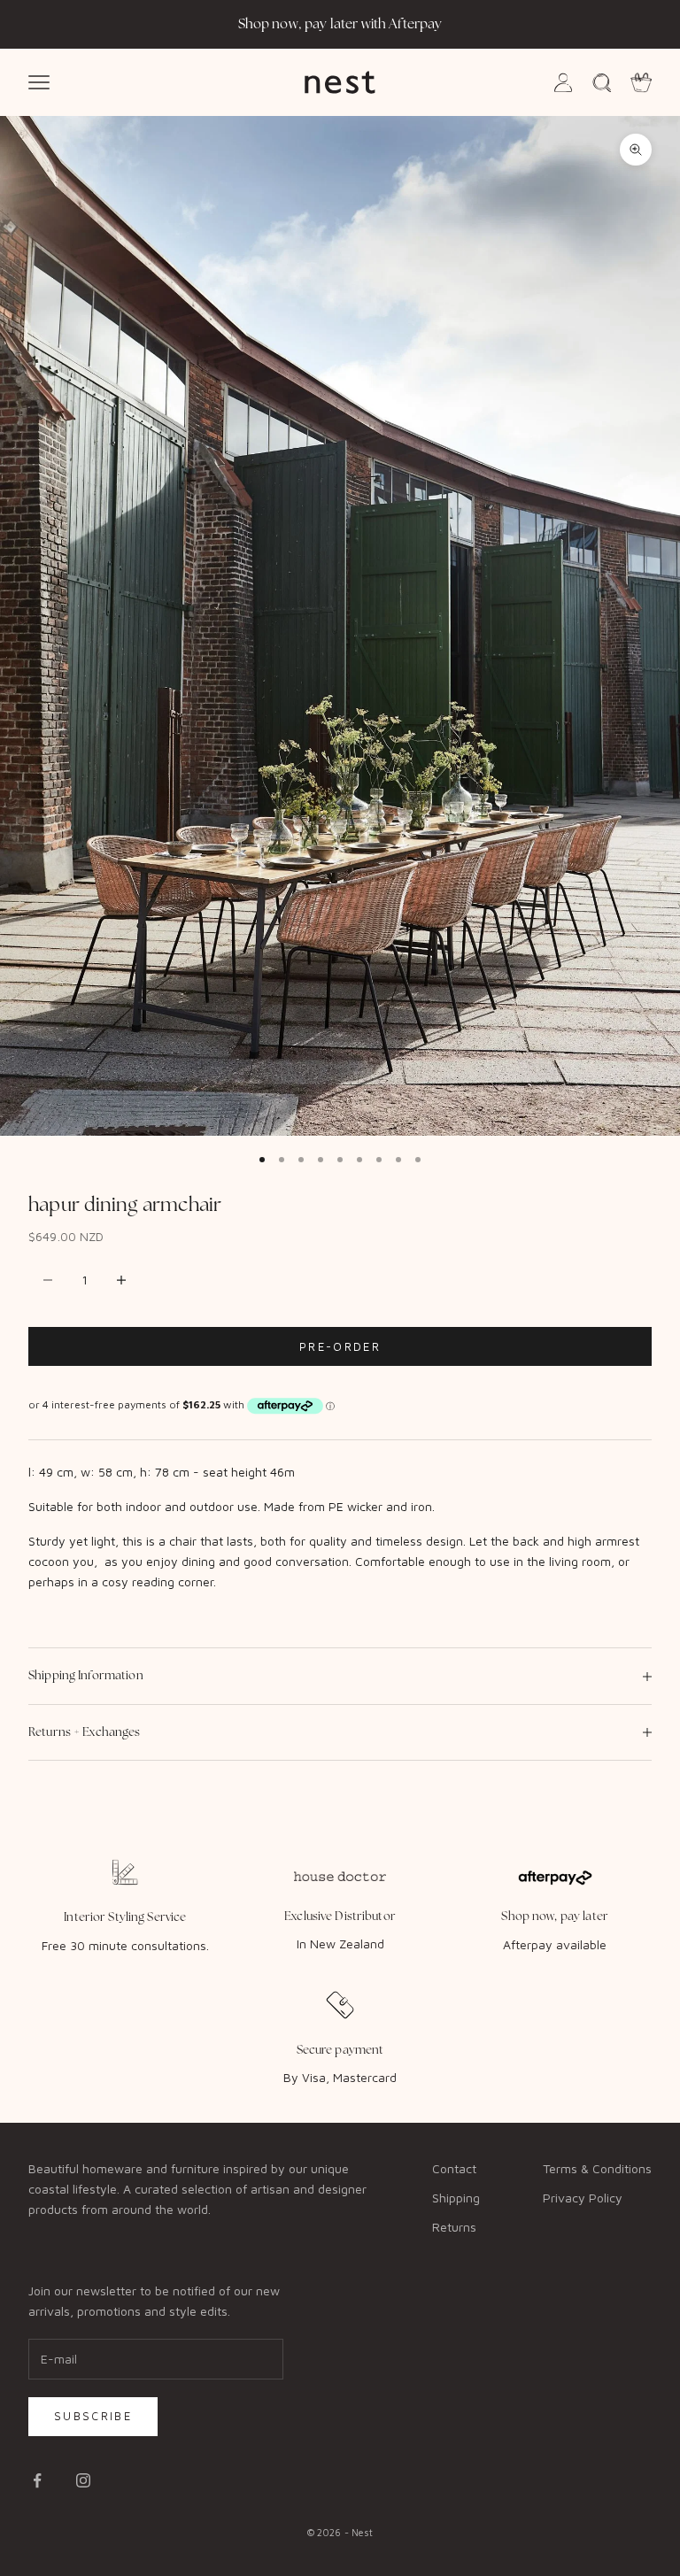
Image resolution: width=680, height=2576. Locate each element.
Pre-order (340, 1346)
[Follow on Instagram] (83, 2480)
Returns (454, 2227)
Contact (454, 2168)
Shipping (456, 2198)
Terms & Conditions (597, 2168)
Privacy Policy (583, 2198)
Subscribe (93, 2416)
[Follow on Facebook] (37, 2480)
